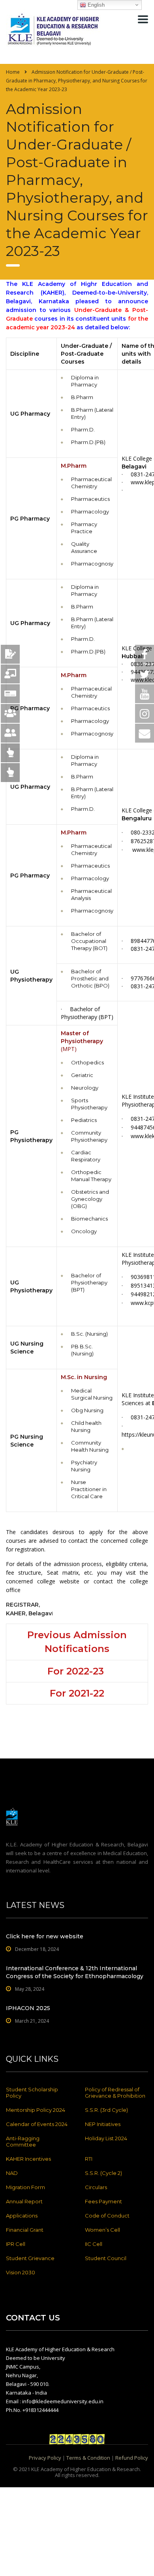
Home (13, 72)
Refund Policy (132, 2458)
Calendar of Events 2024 (37, 2124)
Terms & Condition (88, 2458)
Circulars (96, 2187)
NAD (12, 2173)
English (95, 5)
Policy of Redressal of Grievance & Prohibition (115, 2093)
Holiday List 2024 (106, 2138)
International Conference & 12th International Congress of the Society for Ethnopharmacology (75, 1972)
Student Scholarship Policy (32, 2093)
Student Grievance (30, 2258)
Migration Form (25, 2187)
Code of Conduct (107, 2216)
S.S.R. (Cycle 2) (103, 2173)
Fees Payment (103, 2201)
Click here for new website (45, 1936)
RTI (89, 2159)
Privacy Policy (45, 2458)
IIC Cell (94, 2244)
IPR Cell (16, 2244)
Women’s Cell (102, 2230)
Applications (22, 2216)
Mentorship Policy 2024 (36, 2110)
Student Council (106, 2258)
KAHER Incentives (28, 2159)
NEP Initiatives (103, 2124)
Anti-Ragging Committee (23, 2141)
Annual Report (24, 2201)
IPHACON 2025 (28, 2008)
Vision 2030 (21, 2272)
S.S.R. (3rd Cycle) (106, 2110)
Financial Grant (25, 2230)
